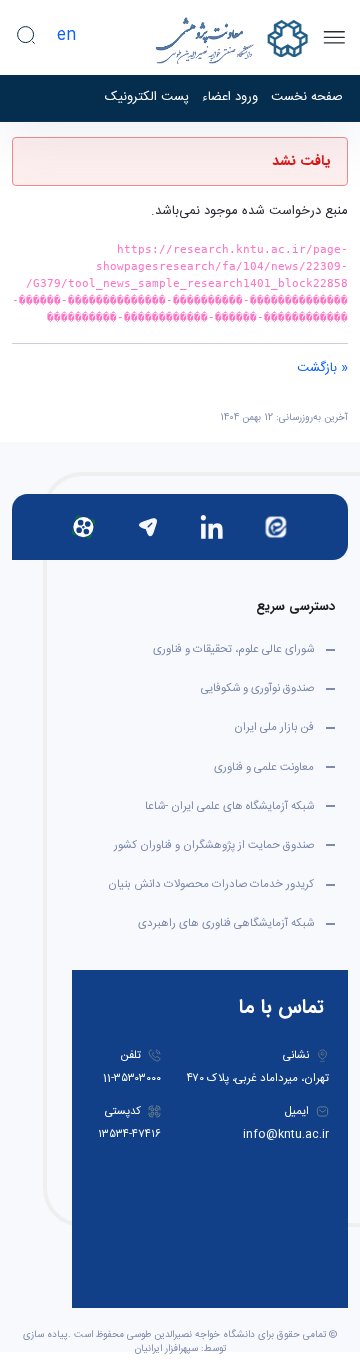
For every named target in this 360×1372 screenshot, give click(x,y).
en (66, 35)
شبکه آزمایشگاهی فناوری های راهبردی (226, 923)
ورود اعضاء (230, 98)
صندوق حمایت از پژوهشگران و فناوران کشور (214, 845)
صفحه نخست (307, 98)
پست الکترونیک (147, 98)
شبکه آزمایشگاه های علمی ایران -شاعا (229, 806)
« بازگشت (322, 368)
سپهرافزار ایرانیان (166, 1349)
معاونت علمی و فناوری (264, 767)
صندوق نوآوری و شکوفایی (257, 688)
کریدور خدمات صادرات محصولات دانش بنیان (211, 884)
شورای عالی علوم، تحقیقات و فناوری (233, 649)
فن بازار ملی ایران (274, 727)
